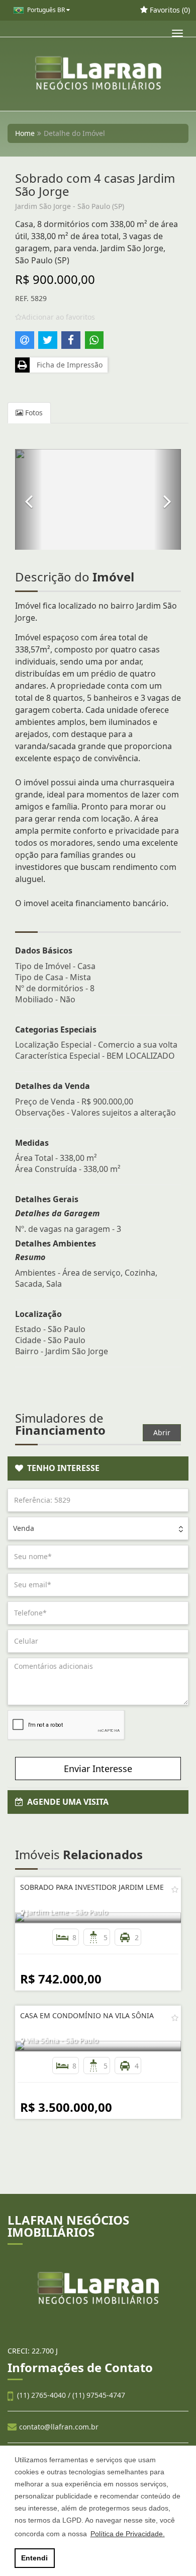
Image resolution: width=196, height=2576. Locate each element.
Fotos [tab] (33, 413)
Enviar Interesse (98, 1769)
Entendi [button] (34, 2558)
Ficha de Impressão (68, 365)
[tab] (98, 1468)
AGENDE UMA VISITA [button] (66, 1802)
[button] (29, 499)
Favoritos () (169, 10)
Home (25, 133)
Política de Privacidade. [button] (128, 2534)
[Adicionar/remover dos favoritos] (175, 1889)
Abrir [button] (162, 1432)
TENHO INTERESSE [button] (61, 1468)
